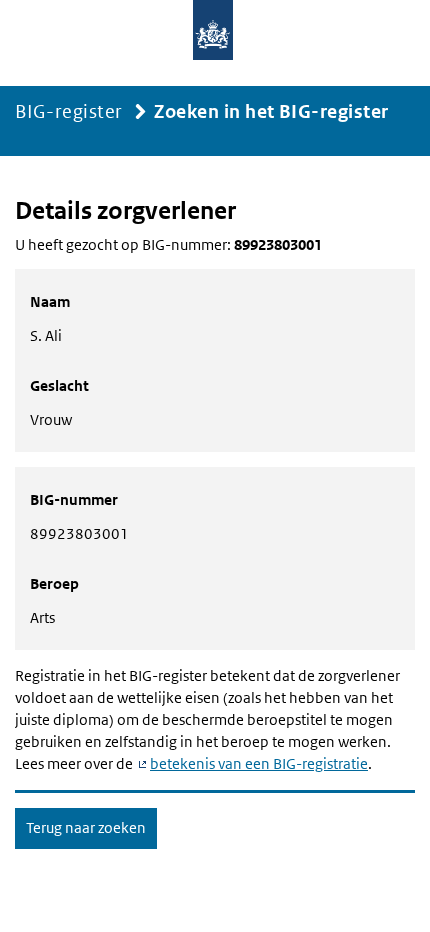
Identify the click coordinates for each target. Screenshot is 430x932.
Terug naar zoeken (86, 827)
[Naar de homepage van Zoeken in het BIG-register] (215, 39)
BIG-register (69, 111)
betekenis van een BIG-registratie (259, 763)
